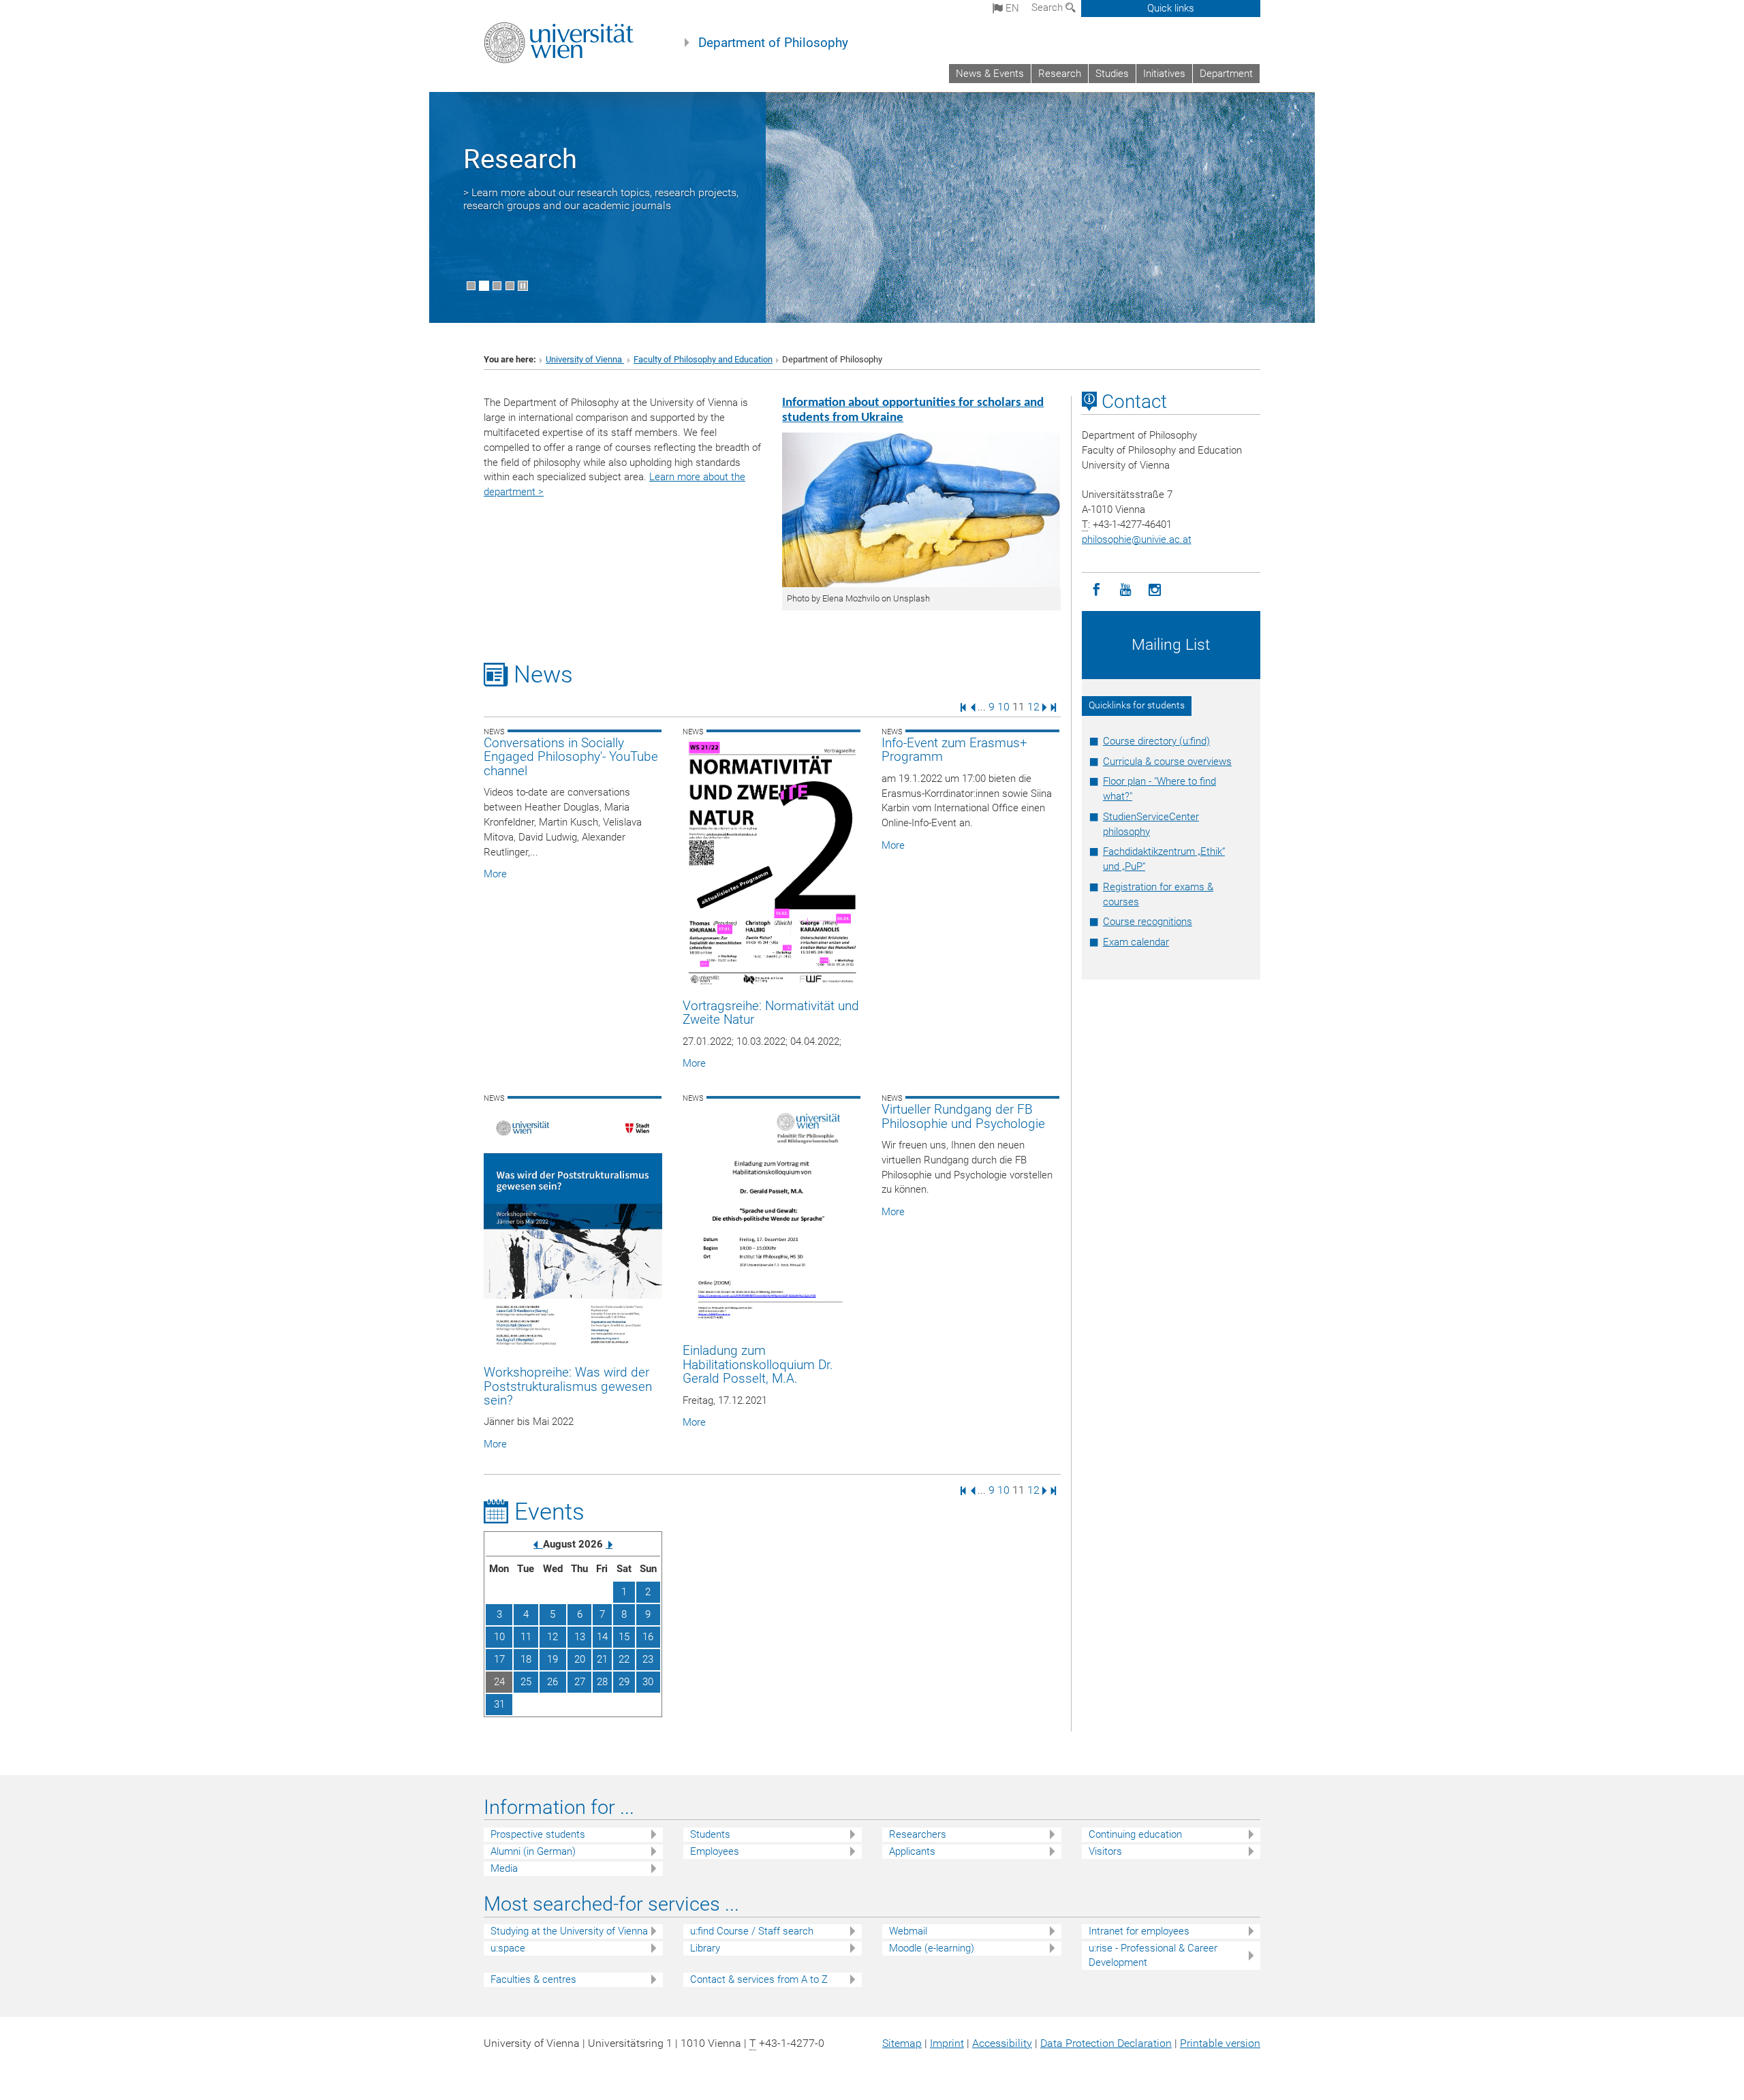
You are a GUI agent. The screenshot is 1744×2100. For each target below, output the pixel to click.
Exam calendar (1136, 942)
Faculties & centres (533, 1979)
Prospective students (538, 1834)
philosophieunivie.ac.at (1137, 539)
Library (705, 1948)
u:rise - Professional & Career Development (1153, 1955)
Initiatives (1164, 74)
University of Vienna (585, 359)
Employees (715, 1851)
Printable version (1220, 2043)
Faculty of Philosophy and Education (703, 359)
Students (710, 1834)
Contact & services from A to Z (759, 1979)
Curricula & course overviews (1167, 762)
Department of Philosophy (773, 43)
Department (1226, 74)
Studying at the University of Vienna (569, 1931)
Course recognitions (1148, 922)
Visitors (1105, 1851)
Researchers (918, 1834)
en (1011, 8)
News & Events (990, 74)
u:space (508, 1948)
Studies (1112, 74)
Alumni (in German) (533, 1851)
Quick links (1171, 8)
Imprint (947, 2043)
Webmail (908, 1931)
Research (1060, 74)
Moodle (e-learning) (932, 1948)
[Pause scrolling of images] (523, 286)
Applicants (912, 1851)
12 (1033, 707)
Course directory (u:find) (1156, 741)
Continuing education (1135, 1834)
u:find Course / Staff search (752, 1931)
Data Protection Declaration (1106, 2043)
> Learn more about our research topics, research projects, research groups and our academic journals (601, 199)
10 (1003, 707)
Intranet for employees (1139, 1931)
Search (1048, 7)
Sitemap (902, 2043)
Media (504, 1868)
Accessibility (1002, 2043)
